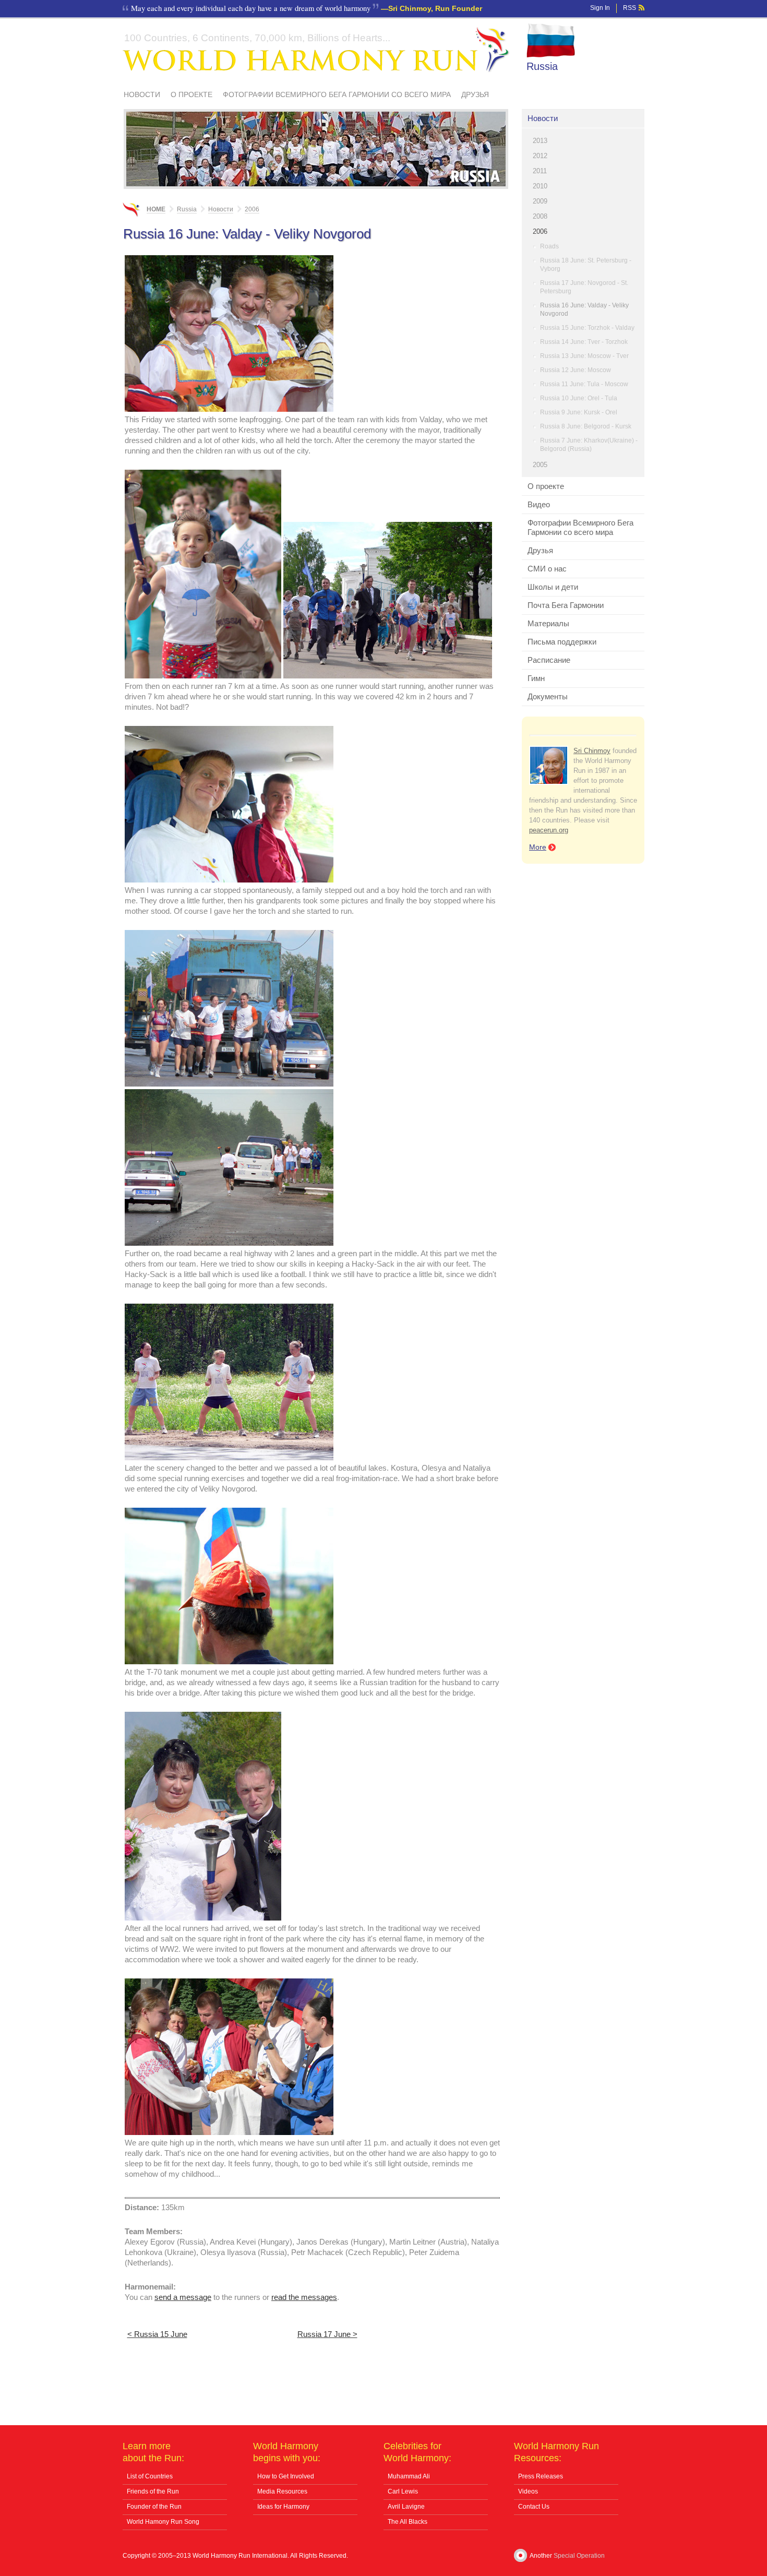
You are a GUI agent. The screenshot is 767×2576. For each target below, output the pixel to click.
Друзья (475, 94)
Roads (549, 246)
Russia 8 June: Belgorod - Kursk (586, 426)
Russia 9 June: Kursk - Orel (579, 412)
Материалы (548, 623)
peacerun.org (549, 830)
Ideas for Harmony (283, 2507)
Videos (528, 2491)
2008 (540, 216)
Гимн (536, 678)
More (538, 847)
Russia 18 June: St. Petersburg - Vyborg (586, 265)
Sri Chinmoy (592, 751)
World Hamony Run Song (163, 2522)
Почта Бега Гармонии (566, 605)
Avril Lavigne (406, 2507)
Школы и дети (553, 587)
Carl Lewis (403, 2491)
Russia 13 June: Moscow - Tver (584, 356)
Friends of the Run (153, 2491)
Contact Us (534, 2507)
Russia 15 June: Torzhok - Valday (587, 328)
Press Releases (541, 2476)
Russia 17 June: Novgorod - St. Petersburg (584, 287)
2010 (540, 186)
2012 (540, 156)
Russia (542, 66)
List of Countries (150, 2476)
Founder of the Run (154, 2507)
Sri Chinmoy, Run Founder (435, 8)
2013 (540, 141)
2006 (540, 231)
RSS (630, 8)
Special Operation (579, 2556)
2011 (540, 171)
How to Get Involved (286, 2476)
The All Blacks (408, 2522)
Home (156, 209)
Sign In (600, 8)
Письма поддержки (562, 642)
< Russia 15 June (157, 2334)
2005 (540, 465)
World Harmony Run (316, 50)
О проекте (191, 94)
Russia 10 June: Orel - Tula (579, 398)
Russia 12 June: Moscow (576, 370)
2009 (540, 201)
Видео (539, 504)
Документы (548, 696)
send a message (183, 2297)
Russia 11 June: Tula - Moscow (584, 384)
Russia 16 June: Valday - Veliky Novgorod (584, 309)
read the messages (304, 2297)
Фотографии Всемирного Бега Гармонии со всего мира (337, 94)
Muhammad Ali (409, 2476)
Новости (142, 94)
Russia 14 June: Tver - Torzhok (584, 342)
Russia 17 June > (327, 2334)
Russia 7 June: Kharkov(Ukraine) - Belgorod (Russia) (589, 445)
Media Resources (282, 2491)
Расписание (549, 660)
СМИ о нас (547, 569)
